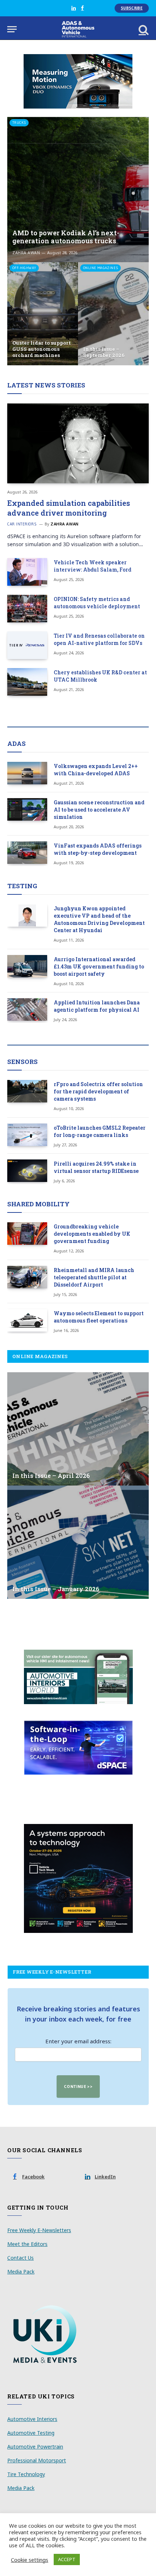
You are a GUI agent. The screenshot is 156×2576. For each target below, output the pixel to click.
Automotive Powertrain (35, 2447)
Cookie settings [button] (30, 2560)
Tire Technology (26, 2474)
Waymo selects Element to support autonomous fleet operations (99, 1317)
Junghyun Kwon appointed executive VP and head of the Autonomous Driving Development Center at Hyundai (99, 919)
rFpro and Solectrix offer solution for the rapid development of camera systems (98, 1091)
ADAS (17, 743)
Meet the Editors (27, 2244)
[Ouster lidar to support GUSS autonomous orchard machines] (43, 314)
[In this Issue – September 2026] (113, 314)
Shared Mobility (38, 1204)
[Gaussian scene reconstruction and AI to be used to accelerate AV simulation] (27, 809)
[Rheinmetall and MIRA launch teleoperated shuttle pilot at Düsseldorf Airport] (27, 1277)
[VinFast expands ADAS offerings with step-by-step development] (27, 853)
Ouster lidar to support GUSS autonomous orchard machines (42, 349)
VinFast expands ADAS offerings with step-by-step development (98, 849)
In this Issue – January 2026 (56, 1589)
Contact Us (20, 2258)
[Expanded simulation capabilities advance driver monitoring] (78, 443)
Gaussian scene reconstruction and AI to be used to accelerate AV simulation (99, 810)
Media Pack (21, 2272)
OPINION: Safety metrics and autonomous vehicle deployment (97, 603)
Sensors (22, 1062)
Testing (22, 886)
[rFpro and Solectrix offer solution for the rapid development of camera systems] (27, 1091)
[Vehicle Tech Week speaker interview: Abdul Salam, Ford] (27, 572)
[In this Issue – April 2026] (78, 1429)
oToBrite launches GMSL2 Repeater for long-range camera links (100, 1131)
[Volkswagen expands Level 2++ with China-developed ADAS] (27, 773)
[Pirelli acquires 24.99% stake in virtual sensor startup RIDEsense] (27, 1171)
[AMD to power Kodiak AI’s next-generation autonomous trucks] (78, 190)
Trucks (19, 123)
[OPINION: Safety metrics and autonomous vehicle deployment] (27, 609)
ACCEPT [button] (67, 2559)
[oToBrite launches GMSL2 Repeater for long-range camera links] (27, 1135)
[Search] (143, 29)
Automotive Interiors (32, 2419)
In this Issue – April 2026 (51, 1476)
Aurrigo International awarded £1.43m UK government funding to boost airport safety (99, 966)
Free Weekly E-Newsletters (39, 2230)
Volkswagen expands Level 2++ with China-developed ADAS (96, 770)
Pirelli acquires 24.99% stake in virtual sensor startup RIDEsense (96, 1167)
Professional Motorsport (37, 2460)
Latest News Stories (46, 385)
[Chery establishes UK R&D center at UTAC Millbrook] (27, 682)
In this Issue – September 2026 (104, 352)
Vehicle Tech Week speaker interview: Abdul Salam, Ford (93, 566)
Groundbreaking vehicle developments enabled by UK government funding (92, 1234)
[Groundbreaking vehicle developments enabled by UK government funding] (27, 1234)
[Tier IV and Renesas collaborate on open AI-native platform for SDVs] (27, 645)
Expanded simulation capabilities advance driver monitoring (69, 508)
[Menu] (12, 29)
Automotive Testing (31, 2433)
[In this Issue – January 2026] (78, 1542)
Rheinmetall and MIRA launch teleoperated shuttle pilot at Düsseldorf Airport (94, 1277)
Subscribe (132, 8)
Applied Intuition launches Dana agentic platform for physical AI (97, 1006)
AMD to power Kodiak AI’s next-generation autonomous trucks (66, 237)
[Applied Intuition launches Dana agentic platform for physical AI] (27, 1009)
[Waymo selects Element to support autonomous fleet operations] (27, 1320)
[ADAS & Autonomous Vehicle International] (78, 29)
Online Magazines (100, 268)
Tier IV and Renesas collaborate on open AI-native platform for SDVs (99, 639)
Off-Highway (24, 268)
